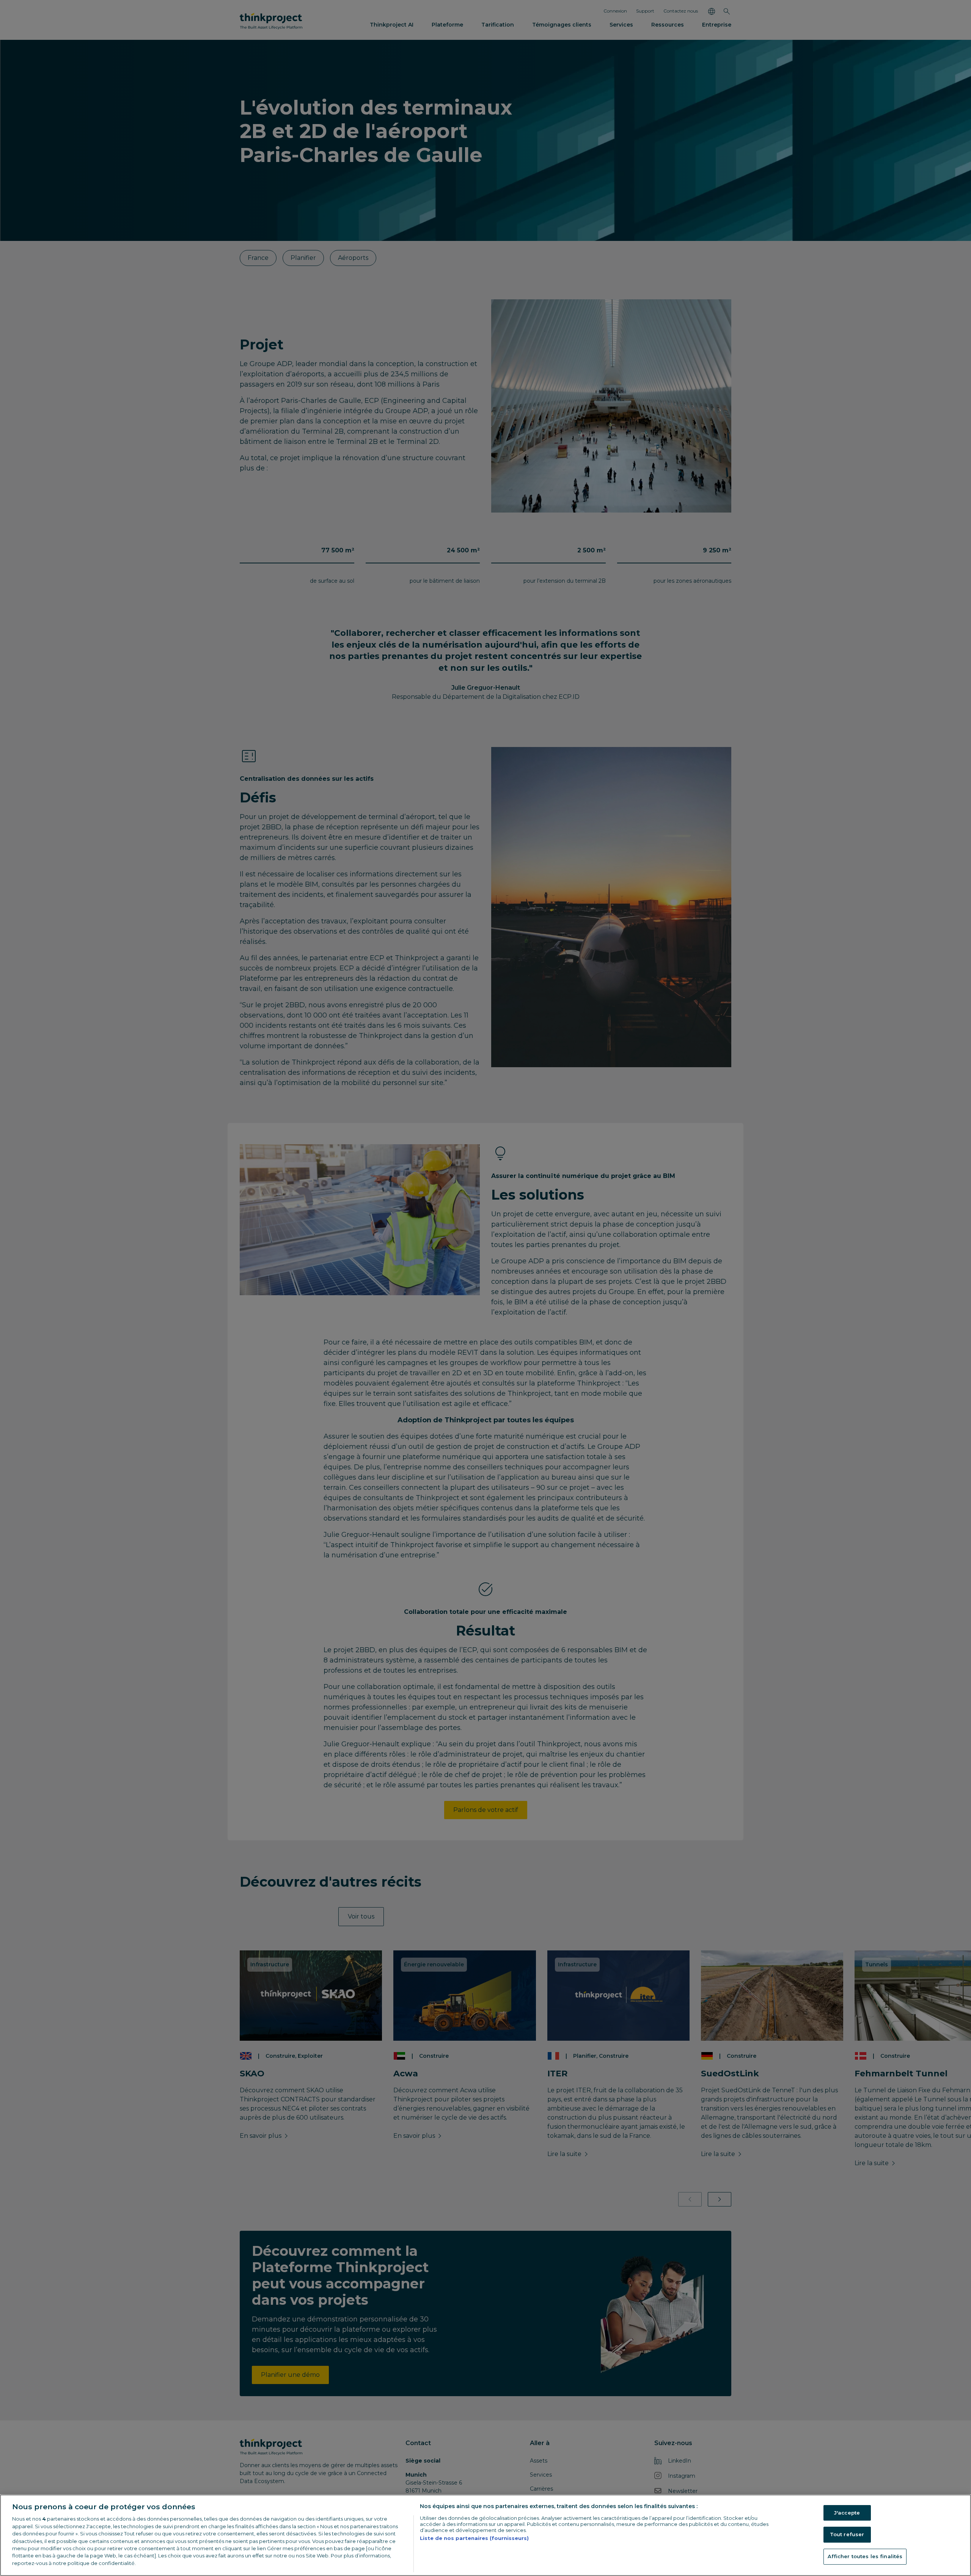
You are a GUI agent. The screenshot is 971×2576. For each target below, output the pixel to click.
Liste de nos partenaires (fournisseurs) (474, 2538)
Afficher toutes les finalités (865, 2556)
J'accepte (847, 2513)
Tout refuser (847, 2534)
